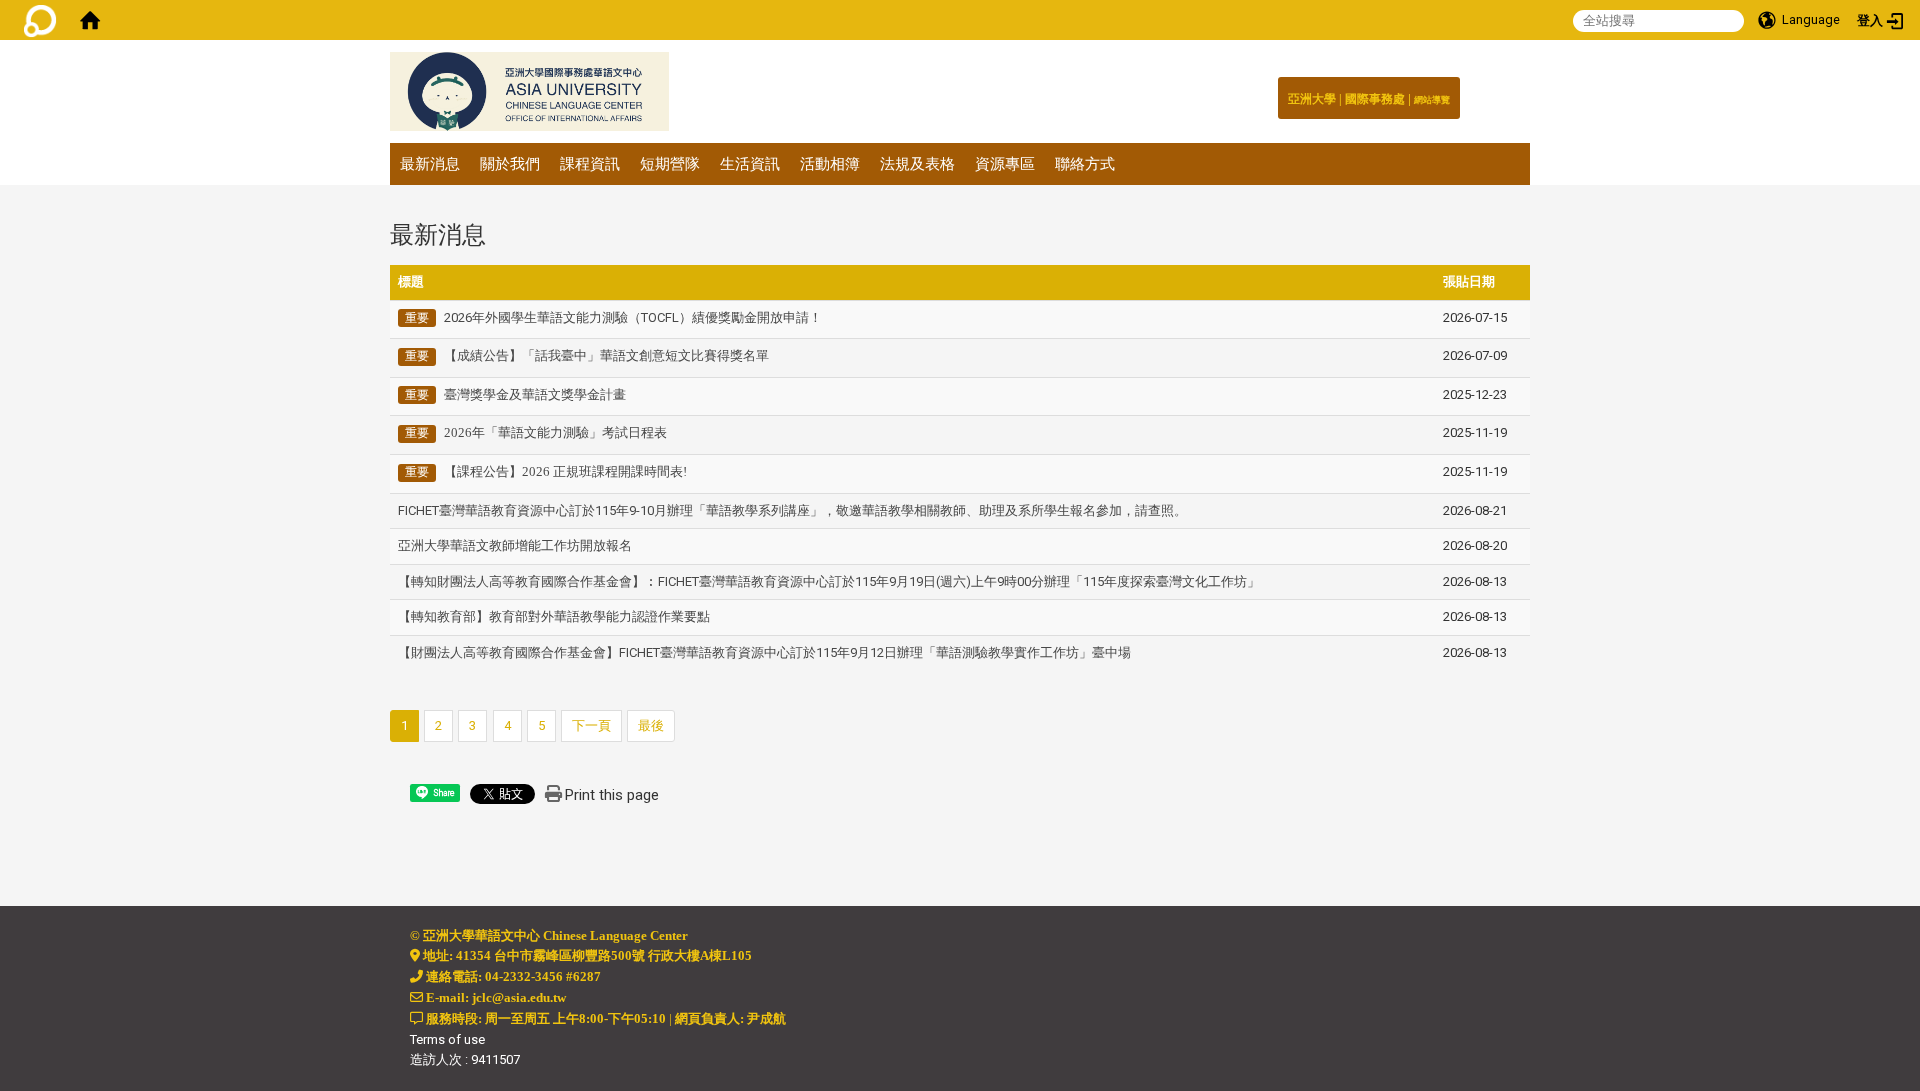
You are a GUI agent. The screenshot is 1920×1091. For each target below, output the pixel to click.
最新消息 (430, 164)
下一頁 (591, 725)
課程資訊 (590, 164)
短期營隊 (670, 164)
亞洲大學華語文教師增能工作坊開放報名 (515, 545)
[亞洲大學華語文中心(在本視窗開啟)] (529, 91)
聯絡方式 (1085, 164)
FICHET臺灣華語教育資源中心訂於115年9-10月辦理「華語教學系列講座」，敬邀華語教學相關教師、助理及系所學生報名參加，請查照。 (792, 510)
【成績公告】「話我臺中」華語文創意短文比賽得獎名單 (606, 355)
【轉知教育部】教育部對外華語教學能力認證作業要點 (554, 616)
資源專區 (1005, 164)
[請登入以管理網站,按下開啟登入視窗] (40, 20)
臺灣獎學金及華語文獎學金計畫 (535, 394)
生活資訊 (750, 164)
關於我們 (510, 164)
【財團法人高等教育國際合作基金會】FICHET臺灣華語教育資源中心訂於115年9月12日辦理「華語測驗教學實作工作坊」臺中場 (764, 652)
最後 (651, 725)
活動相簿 (830, 164)
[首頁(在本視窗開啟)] (90, 20)
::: (1439, 94)
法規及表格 (917, 164)
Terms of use (447, 1039)
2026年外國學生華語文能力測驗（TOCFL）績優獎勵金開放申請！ (633, 317)
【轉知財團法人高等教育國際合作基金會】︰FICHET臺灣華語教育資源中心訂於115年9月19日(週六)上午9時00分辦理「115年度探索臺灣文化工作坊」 (829, 581)
